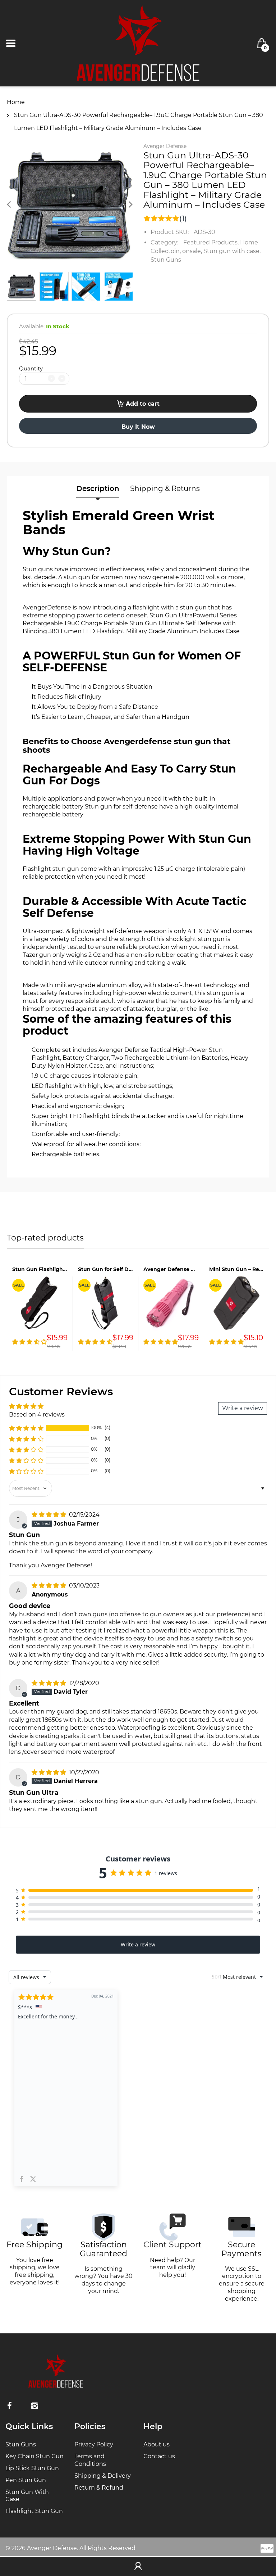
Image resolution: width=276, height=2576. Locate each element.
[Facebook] (9, 2406)
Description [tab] (98, 488)
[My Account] (138, 2567)
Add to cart (143, 404)
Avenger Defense (165, 146)
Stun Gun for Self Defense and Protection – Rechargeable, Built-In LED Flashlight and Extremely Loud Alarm (105, 1269)
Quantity (31, 368)
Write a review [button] (243, 1408)
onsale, (192, 251)
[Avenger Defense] (138, 43)
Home (16, 102)
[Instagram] (34, 2406)
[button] (26, 1428)
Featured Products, (211, 242)
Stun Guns (166, 260)
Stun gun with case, (232, 251)
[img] (50, 1515)
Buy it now (138, 427)
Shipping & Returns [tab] (165, 488)
